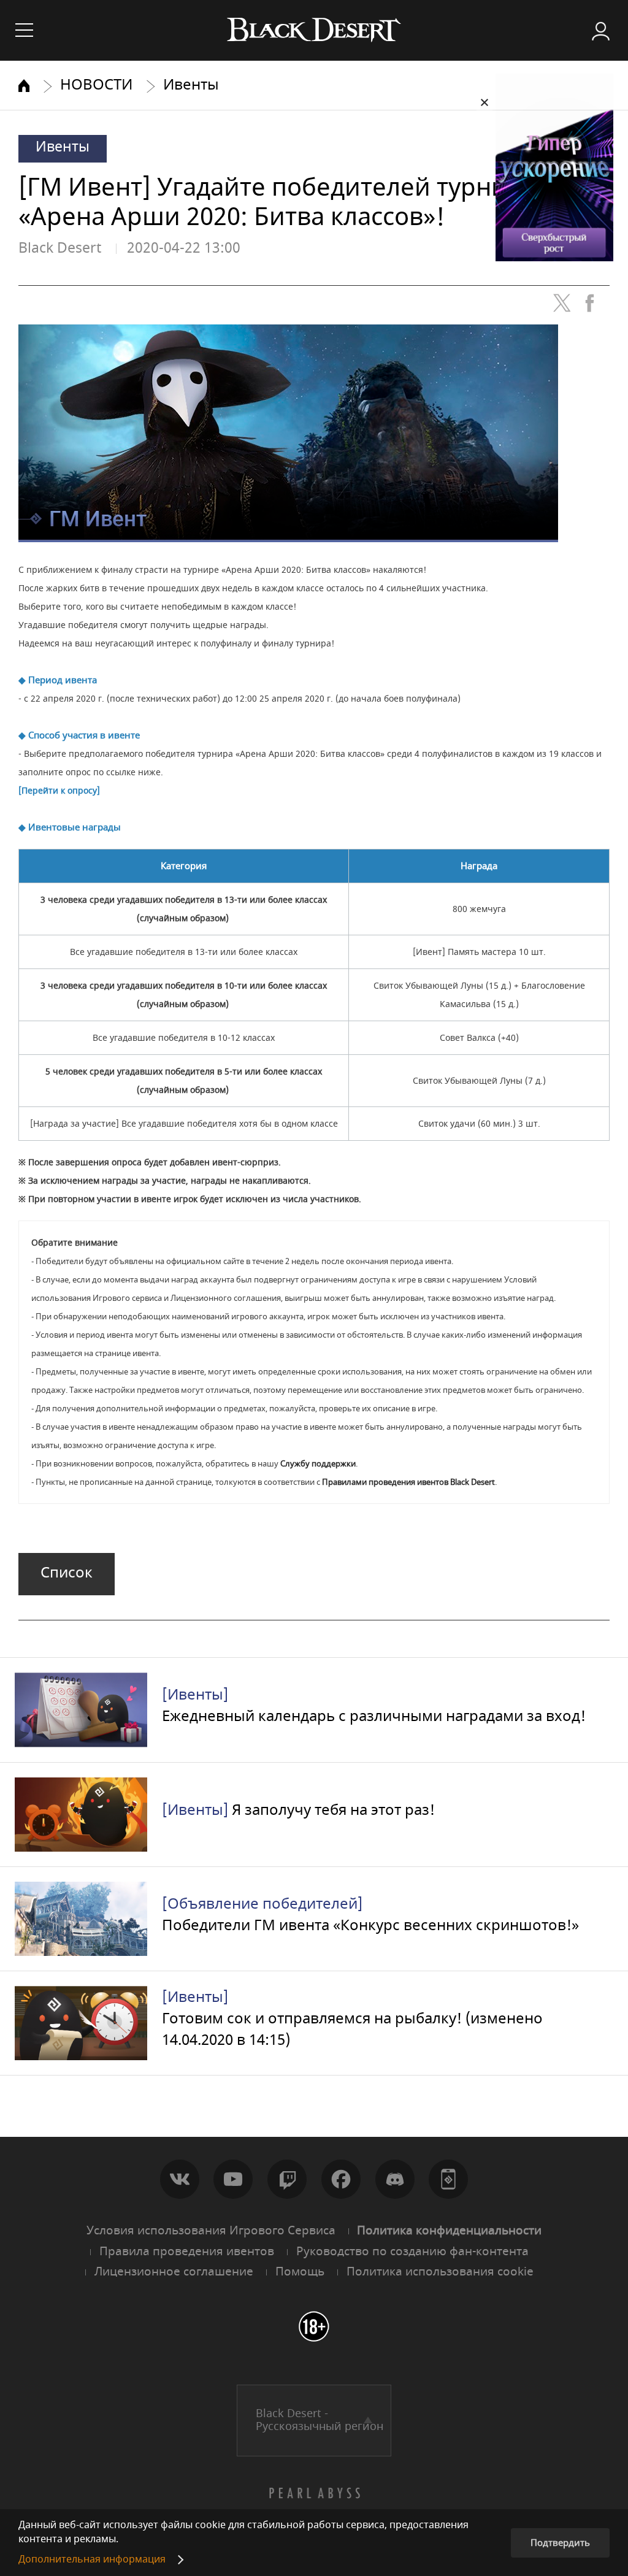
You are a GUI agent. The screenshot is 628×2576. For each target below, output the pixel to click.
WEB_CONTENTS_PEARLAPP (448, 2179)
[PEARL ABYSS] (314, 2493)
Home (24, 86)
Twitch (287, 2179)
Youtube (233, 2179)
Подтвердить (560, 2543)
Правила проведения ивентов (187, 2252)
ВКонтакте (180, 2179)
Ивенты (191, 85)
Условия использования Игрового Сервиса (211, 2231)
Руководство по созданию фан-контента (412, 2252)
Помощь (300, 2272)
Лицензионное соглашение (174, 2272)
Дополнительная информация (92, 2559)
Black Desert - (320, 2420)
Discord (395, 2179)
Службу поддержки (318, 1464)
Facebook (341, 2179)
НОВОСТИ (96, 85)
